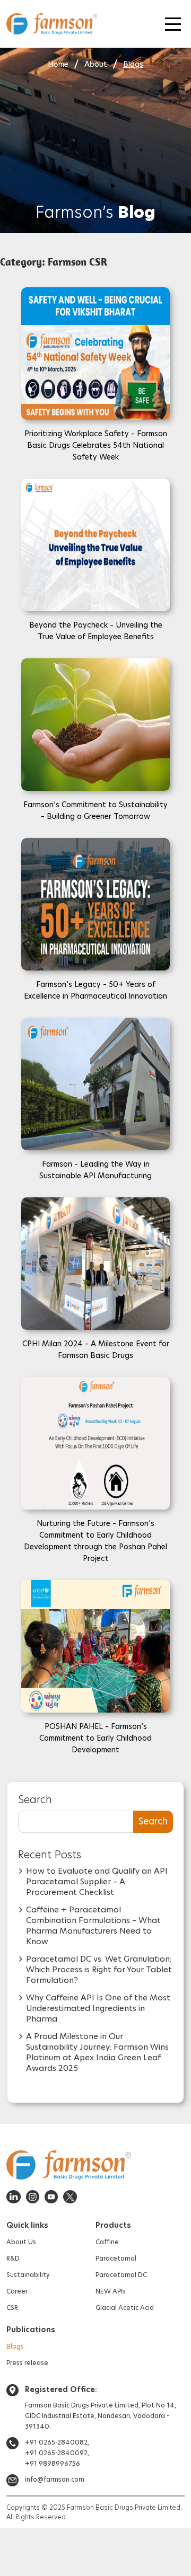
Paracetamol (116, 2258)
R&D (13, 2258)
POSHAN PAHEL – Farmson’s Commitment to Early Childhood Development (95, 1738)
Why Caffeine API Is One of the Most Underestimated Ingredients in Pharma (98, 2008)
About (96, 64)
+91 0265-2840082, (57, 2442)
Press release (27, 2363)
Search (35, 1799)
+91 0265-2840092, (57, 2453)
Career (17, 2291)
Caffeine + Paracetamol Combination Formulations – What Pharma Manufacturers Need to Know (93, 1925)
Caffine (107, 2242)
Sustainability (28, 2275)
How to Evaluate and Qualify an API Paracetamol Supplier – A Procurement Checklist (97, 1881)
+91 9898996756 (53, 2463)
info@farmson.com (55, 2479)
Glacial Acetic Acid (125, 2308)
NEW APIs (111, 2291)
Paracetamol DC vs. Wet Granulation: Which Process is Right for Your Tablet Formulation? (99, 1969)
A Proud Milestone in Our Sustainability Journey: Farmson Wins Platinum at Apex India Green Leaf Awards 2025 (97, 2052)
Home (58, 64)
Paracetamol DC (121, 2275)
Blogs (133, 64)
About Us (21, 2242)
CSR (12, 2308)
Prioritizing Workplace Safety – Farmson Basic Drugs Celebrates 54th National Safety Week (96, 445)
